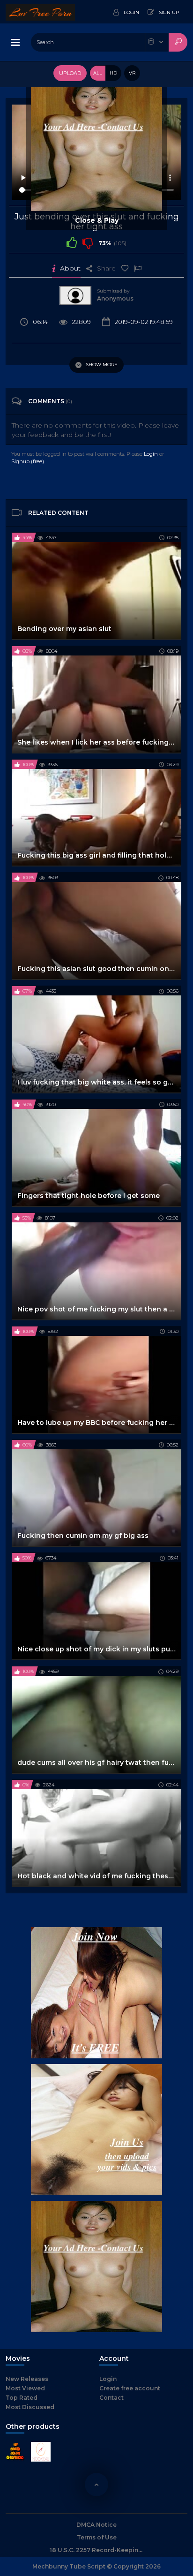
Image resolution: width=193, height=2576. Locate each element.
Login (151, 454)
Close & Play (97, 220)
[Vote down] (88, 242)
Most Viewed (25, 2388)
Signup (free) (28, 461)
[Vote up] (72, 242)
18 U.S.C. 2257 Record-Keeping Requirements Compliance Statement (96, 2550)
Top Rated (22, 2398)
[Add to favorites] (125, 268)
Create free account (130, 2388)
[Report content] (138, 268)
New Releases (27, 2379)
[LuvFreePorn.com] (40, 12)
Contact (111, 2398)
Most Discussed (30, 2407)
